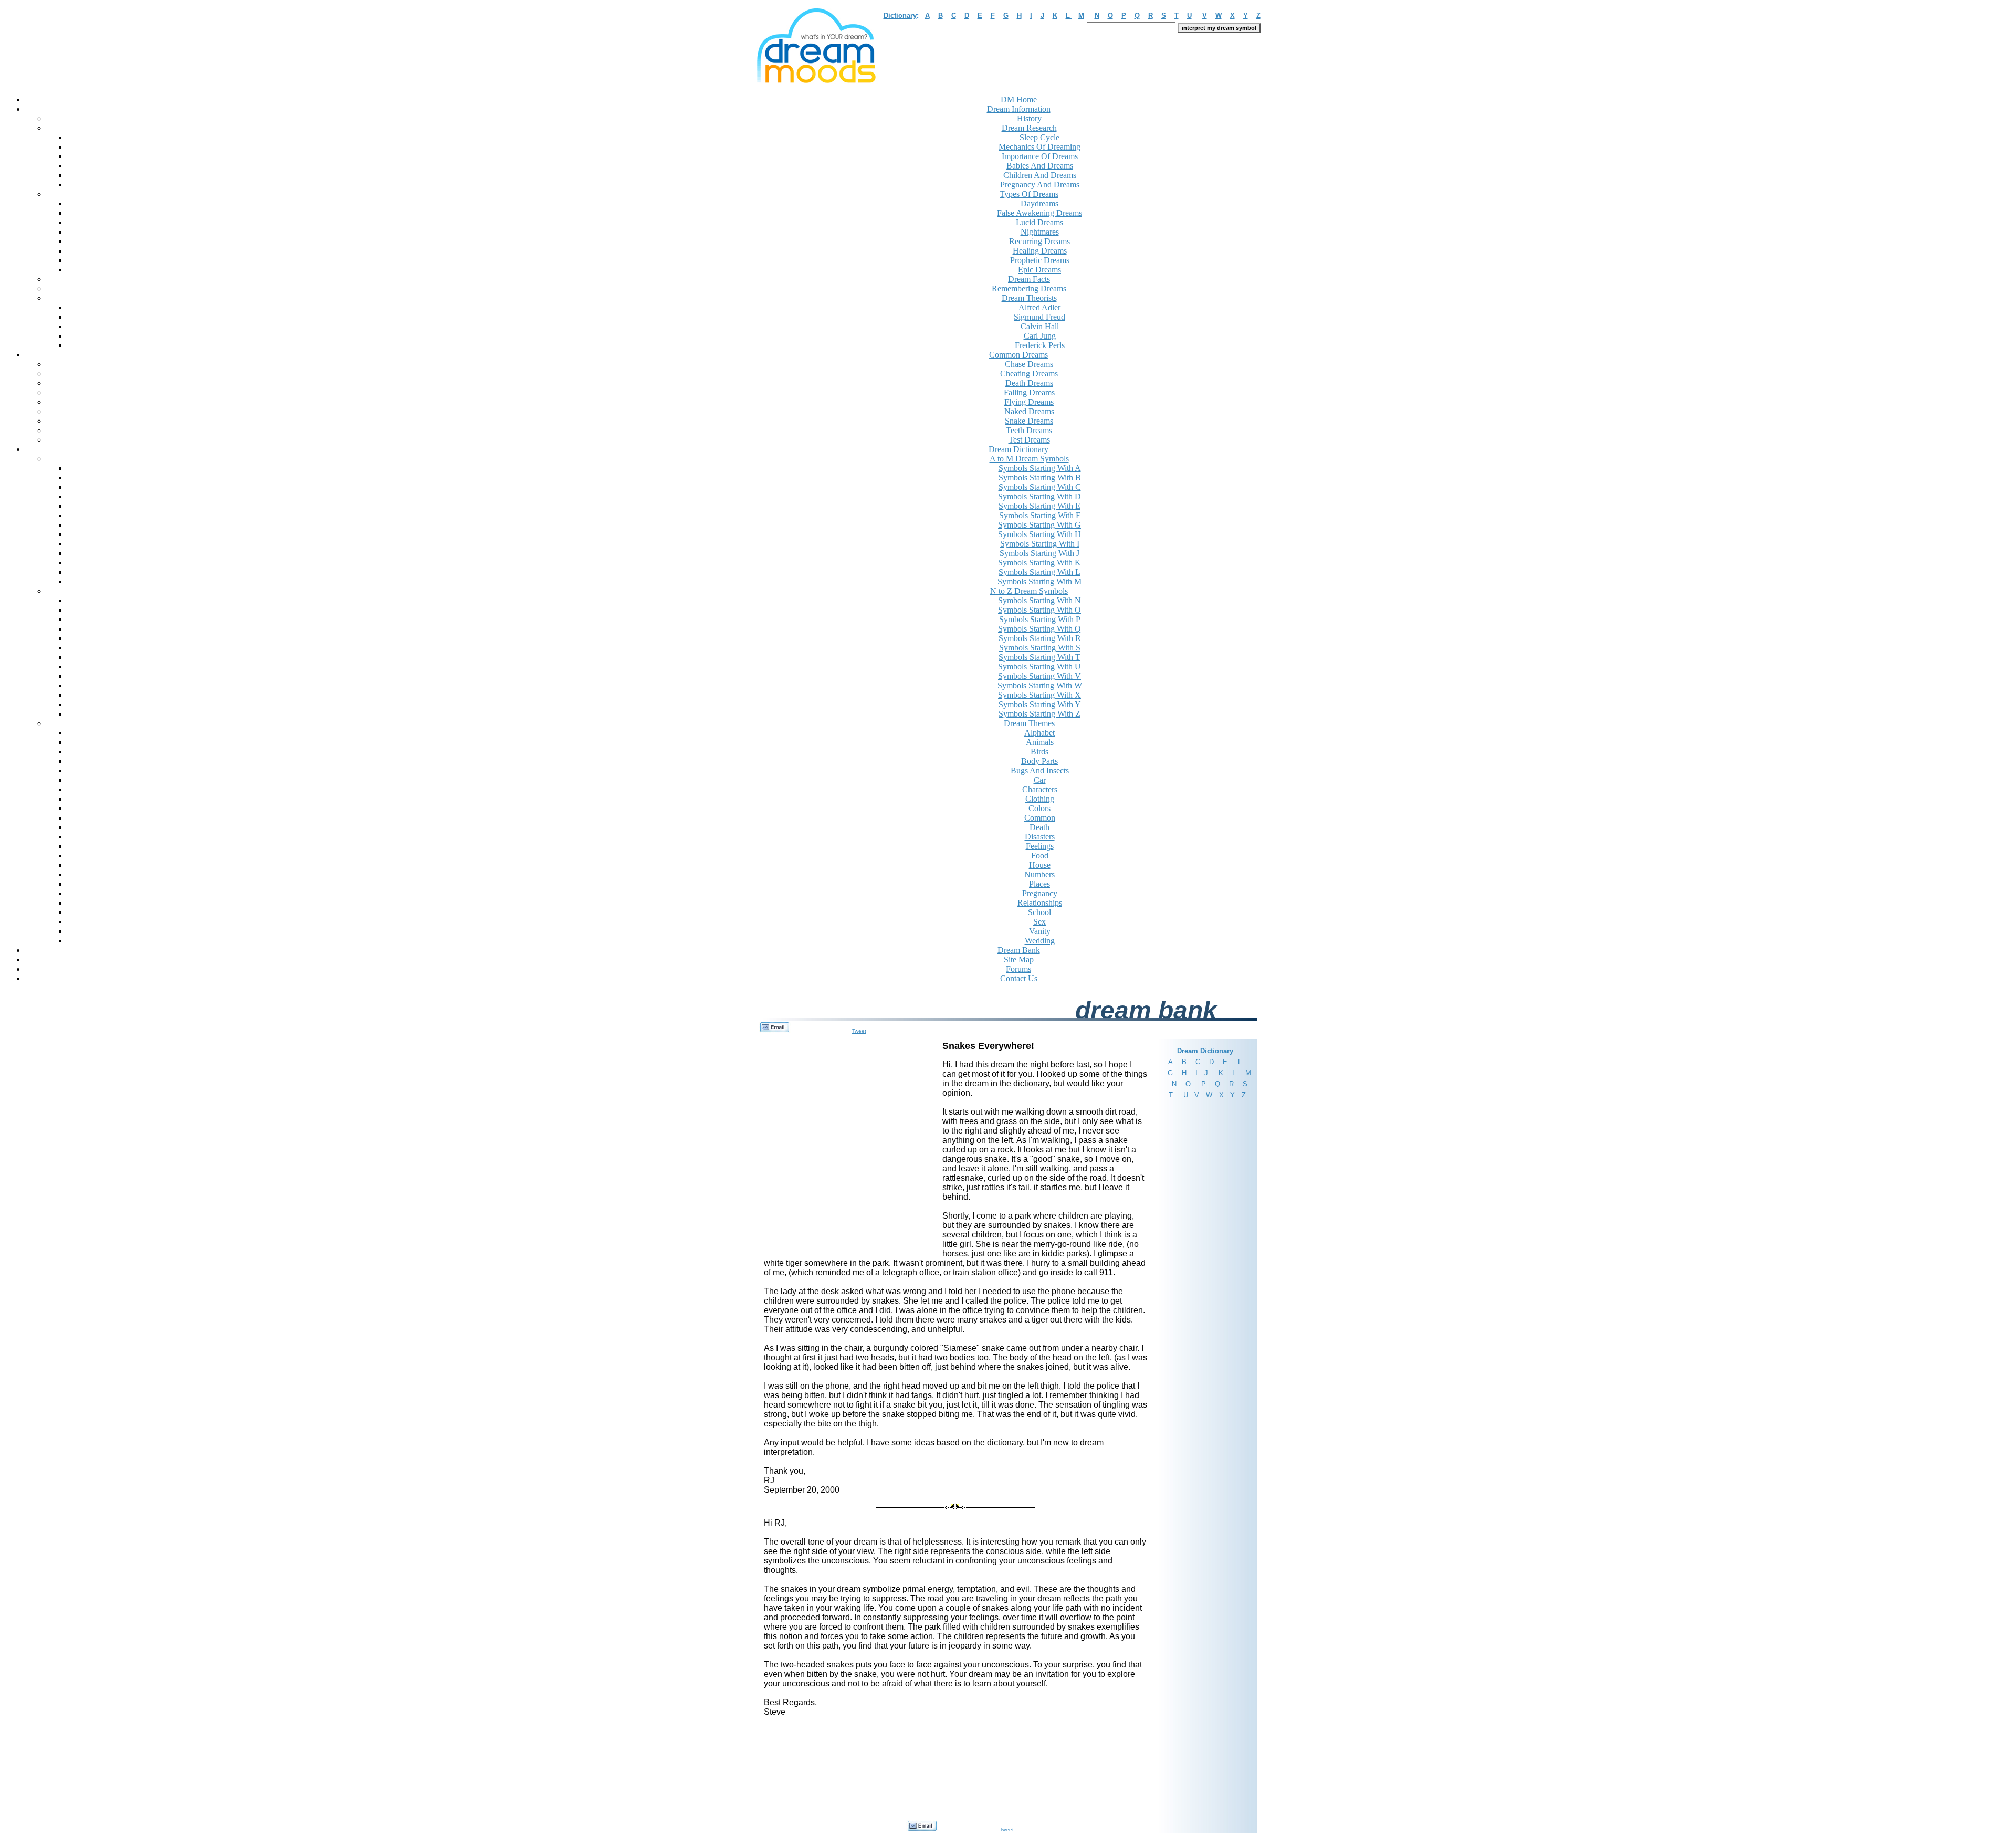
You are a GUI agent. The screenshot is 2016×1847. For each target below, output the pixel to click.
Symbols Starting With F (1040, 515)
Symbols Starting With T (1039, 657)
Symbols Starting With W (1040, 685)
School (1039, 912)
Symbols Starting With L (1039, 572)
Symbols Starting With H (1039, 534)
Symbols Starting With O (1039, 610)
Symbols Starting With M (1039, 581)
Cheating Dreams (1029, 374)
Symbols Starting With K (1039, 563)
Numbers (1039, 874)
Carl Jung (1040, 336)
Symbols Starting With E (1039, 506)
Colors (1039, 808)
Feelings (1040, 846)
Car (1040, 780)
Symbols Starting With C (1040, 487)
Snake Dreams (1029, 421)
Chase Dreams (1029, 364)
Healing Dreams (1040, 251)
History (1029, 118)
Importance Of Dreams (1040, 156)
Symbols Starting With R (1040, 638)
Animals (1040, 742)
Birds (1039, 752)
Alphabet (1039, 733)
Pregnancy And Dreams (1040, 185)
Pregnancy (1040, 893)
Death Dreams (1029, 383)
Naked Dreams (1029, 411)
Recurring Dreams (1039, 241)
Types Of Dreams (1029, 194)
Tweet (859, 1031)
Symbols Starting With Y (1040, 704)
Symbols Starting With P (1040, 619)
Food (1040, 856)
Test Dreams (1029, 440)
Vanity (1040, 931)
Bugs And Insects (1040, 770)
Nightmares (1040, 232)
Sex (1039, 922)
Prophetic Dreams (1040, 260)
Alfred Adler (1039, 307)
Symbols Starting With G (1039, 525)
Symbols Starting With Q (1039, 629)
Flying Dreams (1029, 402)
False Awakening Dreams (1039, 213)
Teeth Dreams (1029, 430)
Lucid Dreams (1039, 222)
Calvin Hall (1040, 326)
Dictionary (900, 15)
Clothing (1040, 799)
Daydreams (1039, 203)
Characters (1040, 789)
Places (1039, 884)
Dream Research (1029, 128)
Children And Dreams (1040, 175)
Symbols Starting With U (1039, 667)
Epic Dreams (1039, 270)
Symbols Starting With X (1039, 695)
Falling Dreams (1029, 392)
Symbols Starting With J (1039, 553)
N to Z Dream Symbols (1029, 591)
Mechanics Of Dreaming (1039, 147)
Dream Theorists (1029, 298)
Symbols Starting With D (1039, 496)
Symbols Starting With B (1040, 478)
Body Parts (1039, 761)
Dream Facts (1029, 279)
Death (1039, 827)
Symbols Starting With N (1039, 600)
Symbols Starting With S (1040, 648)
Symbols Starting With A (1040, 468)
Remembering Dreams (1029, 288)
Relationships (1040, 903)
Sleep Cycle (1039, 137)
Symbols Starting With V (1039, 676)
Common (1040, 818)
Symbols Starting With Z (1039, 714)
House (1040, 865)
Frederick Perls (1040, 345)
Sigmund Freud (1039, 317)
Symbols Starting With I (1040, 544)
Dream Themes (1029, 723)
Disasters (1040, 837)
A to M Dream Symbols (1029, 459)
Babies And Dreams (1040, 166)
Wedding (1040, 941)
